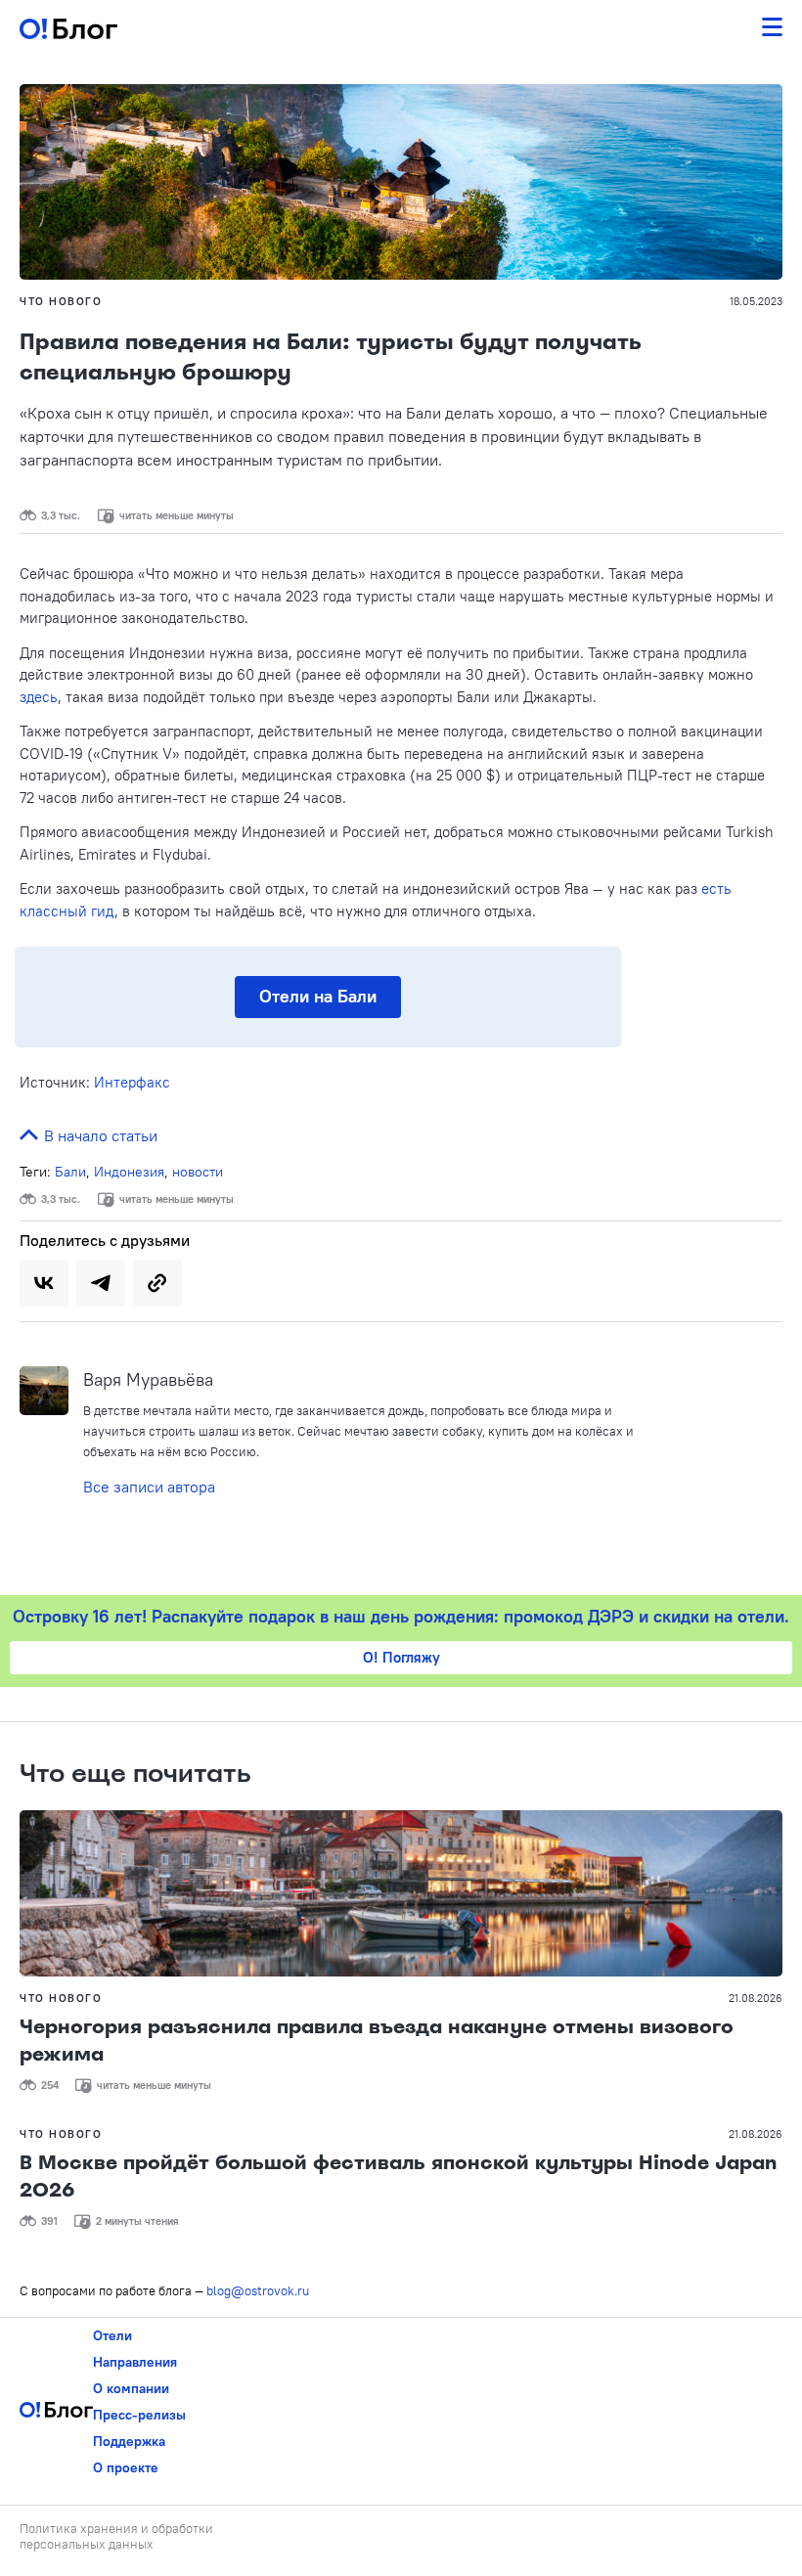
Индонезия (129, 1172)
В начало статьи (99, 1135)
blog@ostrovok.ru (258, 2290)
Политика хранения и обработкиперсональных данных (116, 2536)
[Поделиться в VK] (44, 1283)
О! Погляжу (401, 1657)
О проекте (126, 2467)
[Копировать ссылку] (157, 1283)
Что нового (61, 301)
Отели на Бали (318, 996)
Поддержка (129, 2441)
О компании (131, 2388)
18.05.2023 (756, 301)
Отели (112, 2335)
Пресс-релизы (139, 2415)
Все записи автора (149, 1487)
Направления (135, 2362)
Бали (70, 1172)
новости (198, 1172)
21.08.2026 (756, 1998)
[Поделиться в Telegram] (101, 1283)
